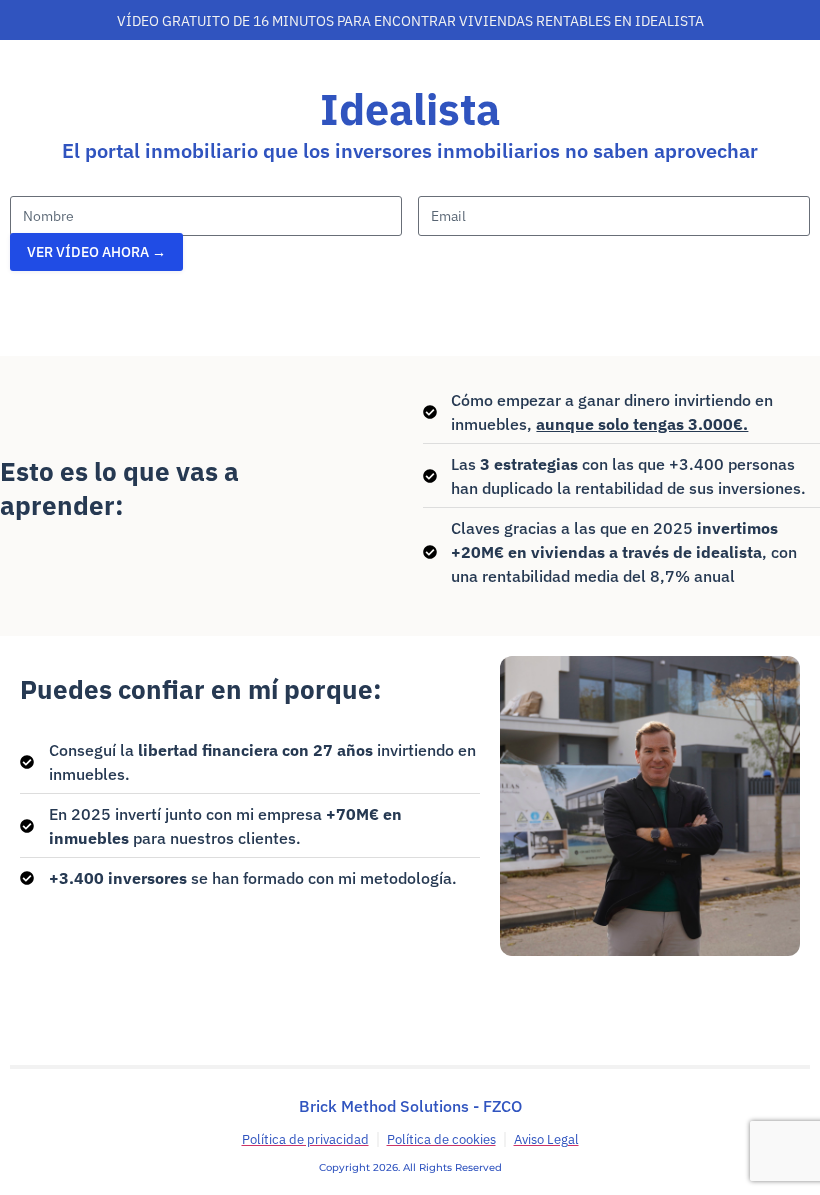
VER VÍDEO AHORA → (96, 252)
